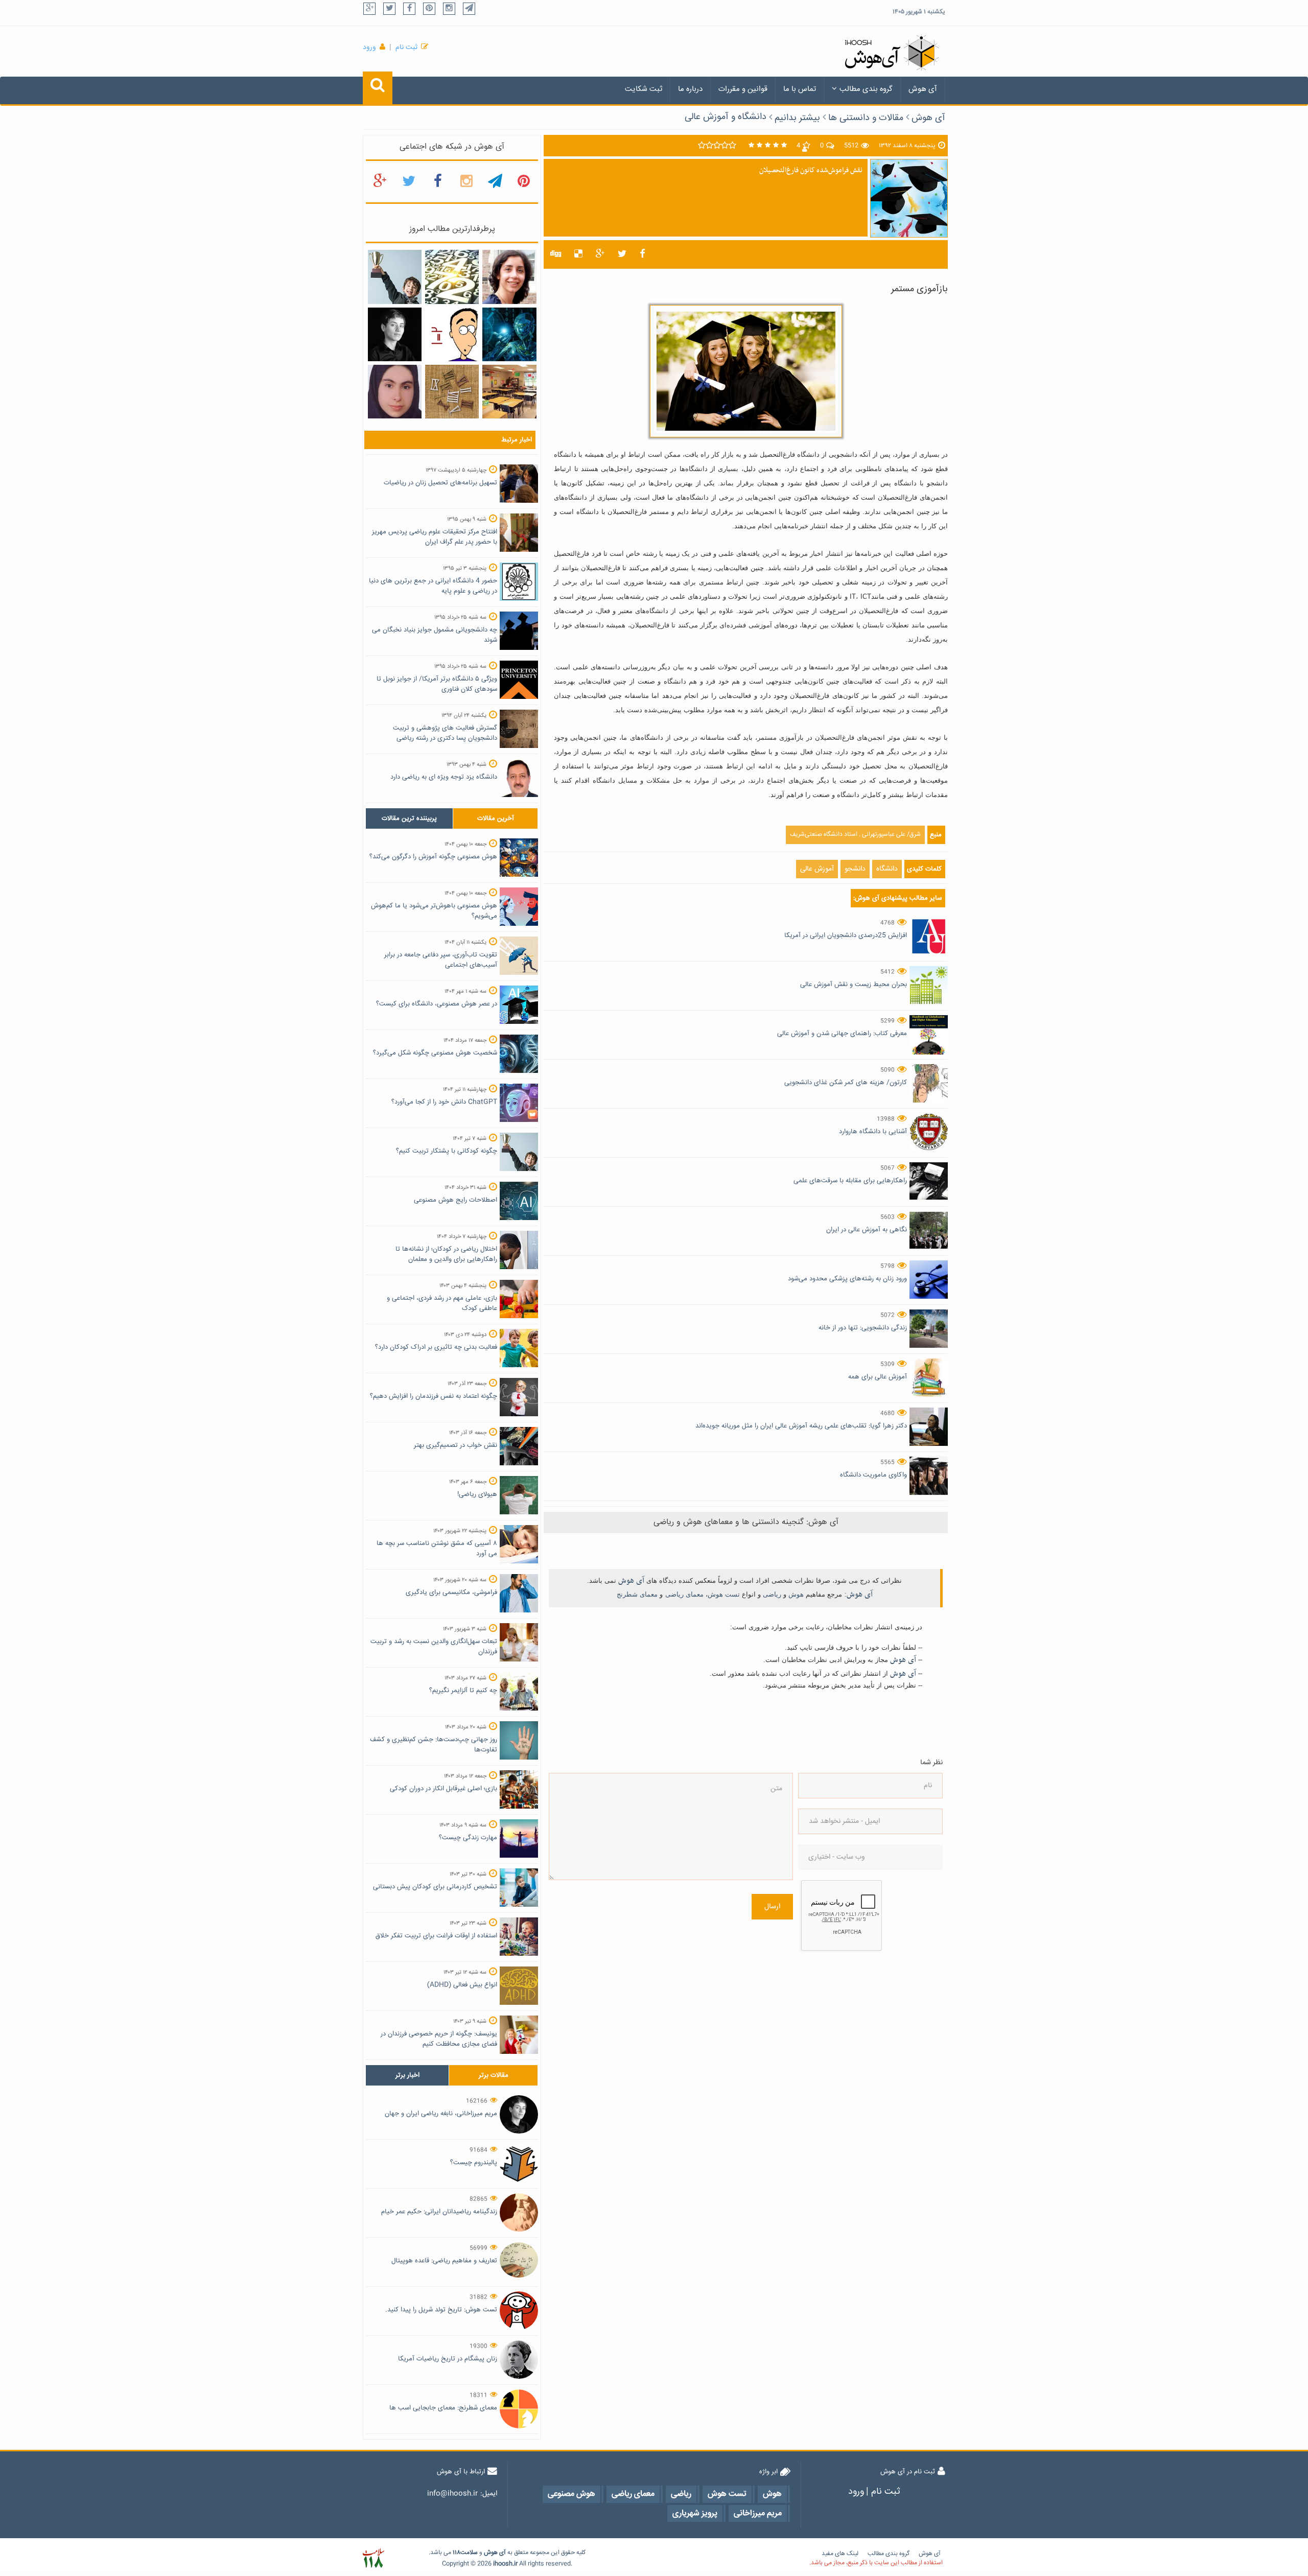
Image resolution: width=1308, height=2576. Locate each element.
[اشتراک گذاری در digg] (556, 254)
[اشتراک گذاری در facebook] (643, 254)
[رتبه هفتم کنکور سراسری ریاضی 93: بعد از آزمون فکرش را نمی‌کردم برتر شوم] (395, 392)
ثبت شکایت (644, 89)
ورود (369, 48)
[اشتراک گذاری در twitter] (622, 254)
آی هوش (923, 89)
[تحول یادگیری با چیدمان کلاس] (509, 392)
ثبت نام (406, 48)
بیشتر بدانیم (797, 118)
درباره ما (690, 89)
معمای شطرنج (637, 1594)
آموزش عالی (817, 869)
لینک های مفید (840, 2554)
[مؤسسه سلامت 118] (373, 2558)
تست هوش (724, 1594)
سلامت (469, 2553)
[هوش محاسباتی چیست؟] (509, 335)
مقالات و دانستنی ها (866, 118)
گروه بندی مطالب (866, 89)
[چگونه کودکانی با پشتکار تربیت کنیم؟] (395, 277)
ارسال (772, 1907)
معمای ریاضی (684, 1594)
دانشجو (855, 869)
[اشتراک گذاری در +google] (600, 254)
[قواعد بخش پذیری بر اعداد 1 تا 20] (452, 277)
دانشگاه (887, 869)
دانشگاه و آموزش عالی (726, 117)
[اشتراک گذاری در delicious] (578, 254)
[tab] (409, 818)
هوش (796, 1594)
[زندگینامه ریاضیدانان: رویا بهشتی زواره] (509, 277)
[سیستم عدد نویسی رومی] (452, 392)
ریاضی (772, 1594)
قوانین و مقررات (743, 89)
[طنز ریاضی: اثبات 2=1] (452, 335)
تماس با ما (800, 89)
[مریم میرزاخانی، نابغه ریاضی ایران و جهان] (395, 335)
